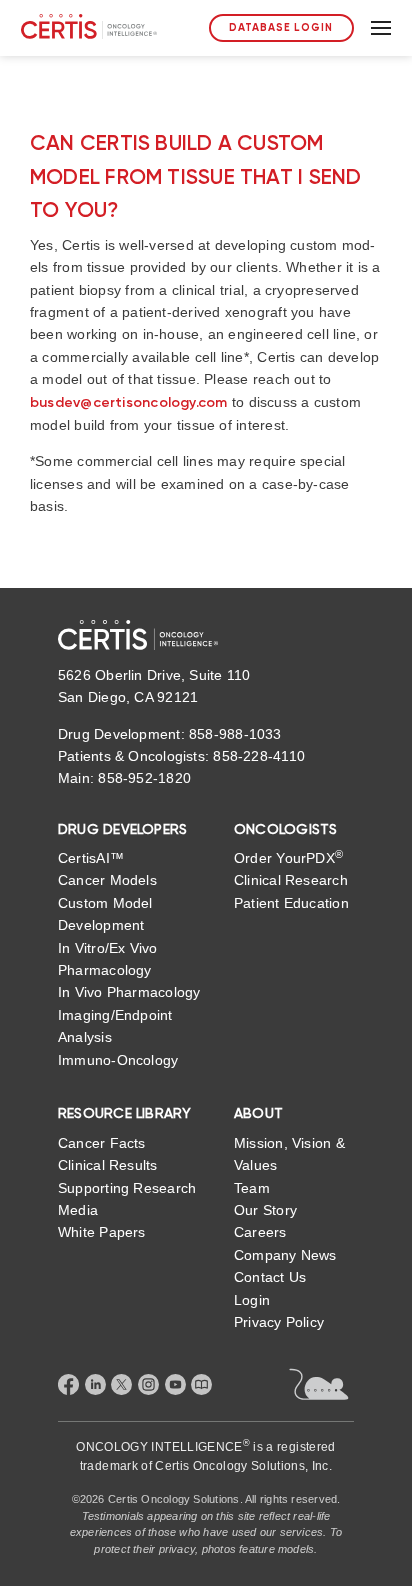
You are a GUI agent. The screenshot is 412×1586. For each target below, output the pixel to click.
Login (252, 1300)
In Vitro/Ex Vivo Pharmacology (108, 959)
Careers (260, 1232)
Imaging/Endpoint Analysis (115, 1026)
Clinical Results (108, 1165)
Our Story (265, 1210)
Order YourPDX (288, 857)
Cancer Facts (102, 1143)
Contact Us (270, 1277)
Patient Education (291, 903)
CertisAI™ (91, 858)
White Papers (102, 1232)
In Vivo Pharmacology (129, 992)
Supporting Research (127, 1188)
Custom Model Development (105, 914)
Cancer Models (107, 880)
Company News (285, 1255)
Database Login (281, 27)
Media (78, 1210)
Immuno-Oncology (118, 1060)
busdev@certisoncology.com (129, 402)
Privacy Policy (279, 1322)
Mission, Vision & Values (289, 1154)
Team (252, 1188)
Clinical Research (291, 880)
